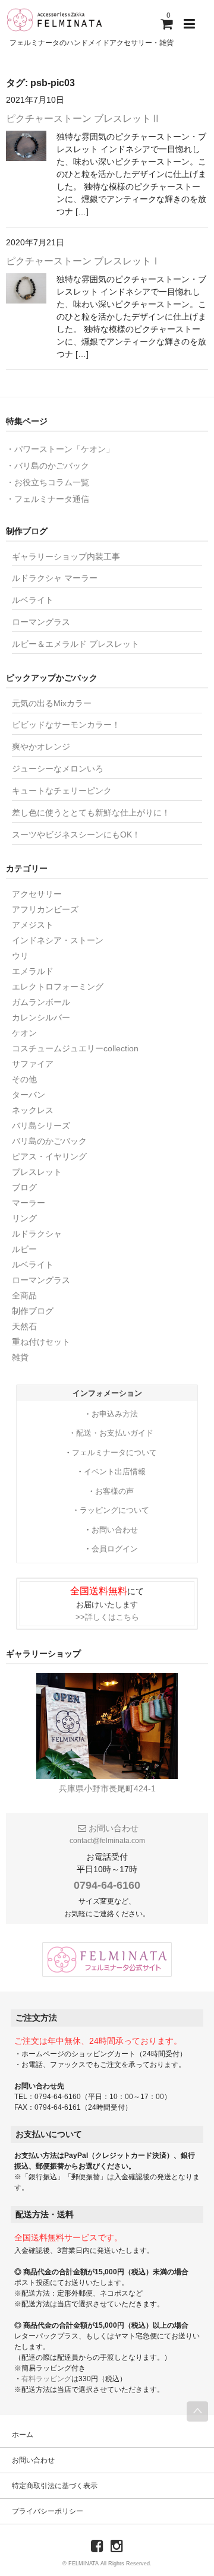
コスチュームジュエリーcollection (75, 1048)
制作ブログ (33, 1311)
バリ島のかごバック (49, 1141)
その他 (24, 1079)
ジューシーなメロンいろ (58, 769)
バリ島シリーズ (41, 1126)
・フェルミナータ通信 (48, 499)
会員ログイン (115, 1549)
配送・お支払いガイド (115, 1433)
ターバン (29, 1095)
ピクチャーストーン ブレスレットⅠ (83, 261)
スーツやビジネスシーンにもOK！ (76, 835)
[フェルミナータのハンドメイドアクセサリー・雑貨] (54, 20)
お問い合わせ (115, 1530)
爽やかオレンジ (41, 747)
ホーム (23, 2435)
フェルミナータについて (114, 1453)
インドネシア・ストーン (58, 940)
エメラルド (33, 971)
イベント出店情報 (115, 1472)
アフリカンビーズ (45, 909)
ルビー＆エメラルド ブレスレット (75, 644)
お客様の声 (114, 1491)
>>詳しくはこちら (107, 1617)
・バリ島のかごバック (48, 466)
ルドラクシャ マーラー (55, 578)
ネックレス (33, 1110)
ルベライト (33, 600)
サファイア (33, 1064)
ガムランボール (41, 1002)
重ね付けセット (41, 1342)
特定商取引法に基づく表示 (55, 2486)
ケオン (24, 1033)
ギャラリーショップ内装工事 (66, 557)
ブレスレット (37, 1172)
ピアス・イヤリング (49, 1156)
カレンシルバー (41, 1017)
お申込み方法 (115, 1414)
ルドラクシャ (37, 1234)
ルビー (24, 1249)
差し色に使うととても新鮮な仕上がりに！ (91, 813)
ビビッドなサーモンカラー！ (66, 725)
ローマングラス (41, 622)
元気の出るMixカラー (52, 703)
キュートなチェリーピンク (62, 791)
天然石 (24, 1326)
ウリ (20, 956)
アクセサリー (37, 894)
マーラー (29, 1203)
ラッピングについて (114, 1510)
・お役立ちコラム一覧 (48, 482)
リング (24, 1218)
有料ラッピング (46, 2379)
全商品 (24, 1295)
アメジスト (33, 925)
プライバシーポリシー (48, 2511)
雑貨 (20, 1357)
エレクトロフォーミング (58, 987)
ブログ (24, 1187)
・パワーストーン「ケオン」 (60, 449)
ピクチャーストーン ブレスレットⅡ (83, 118)
